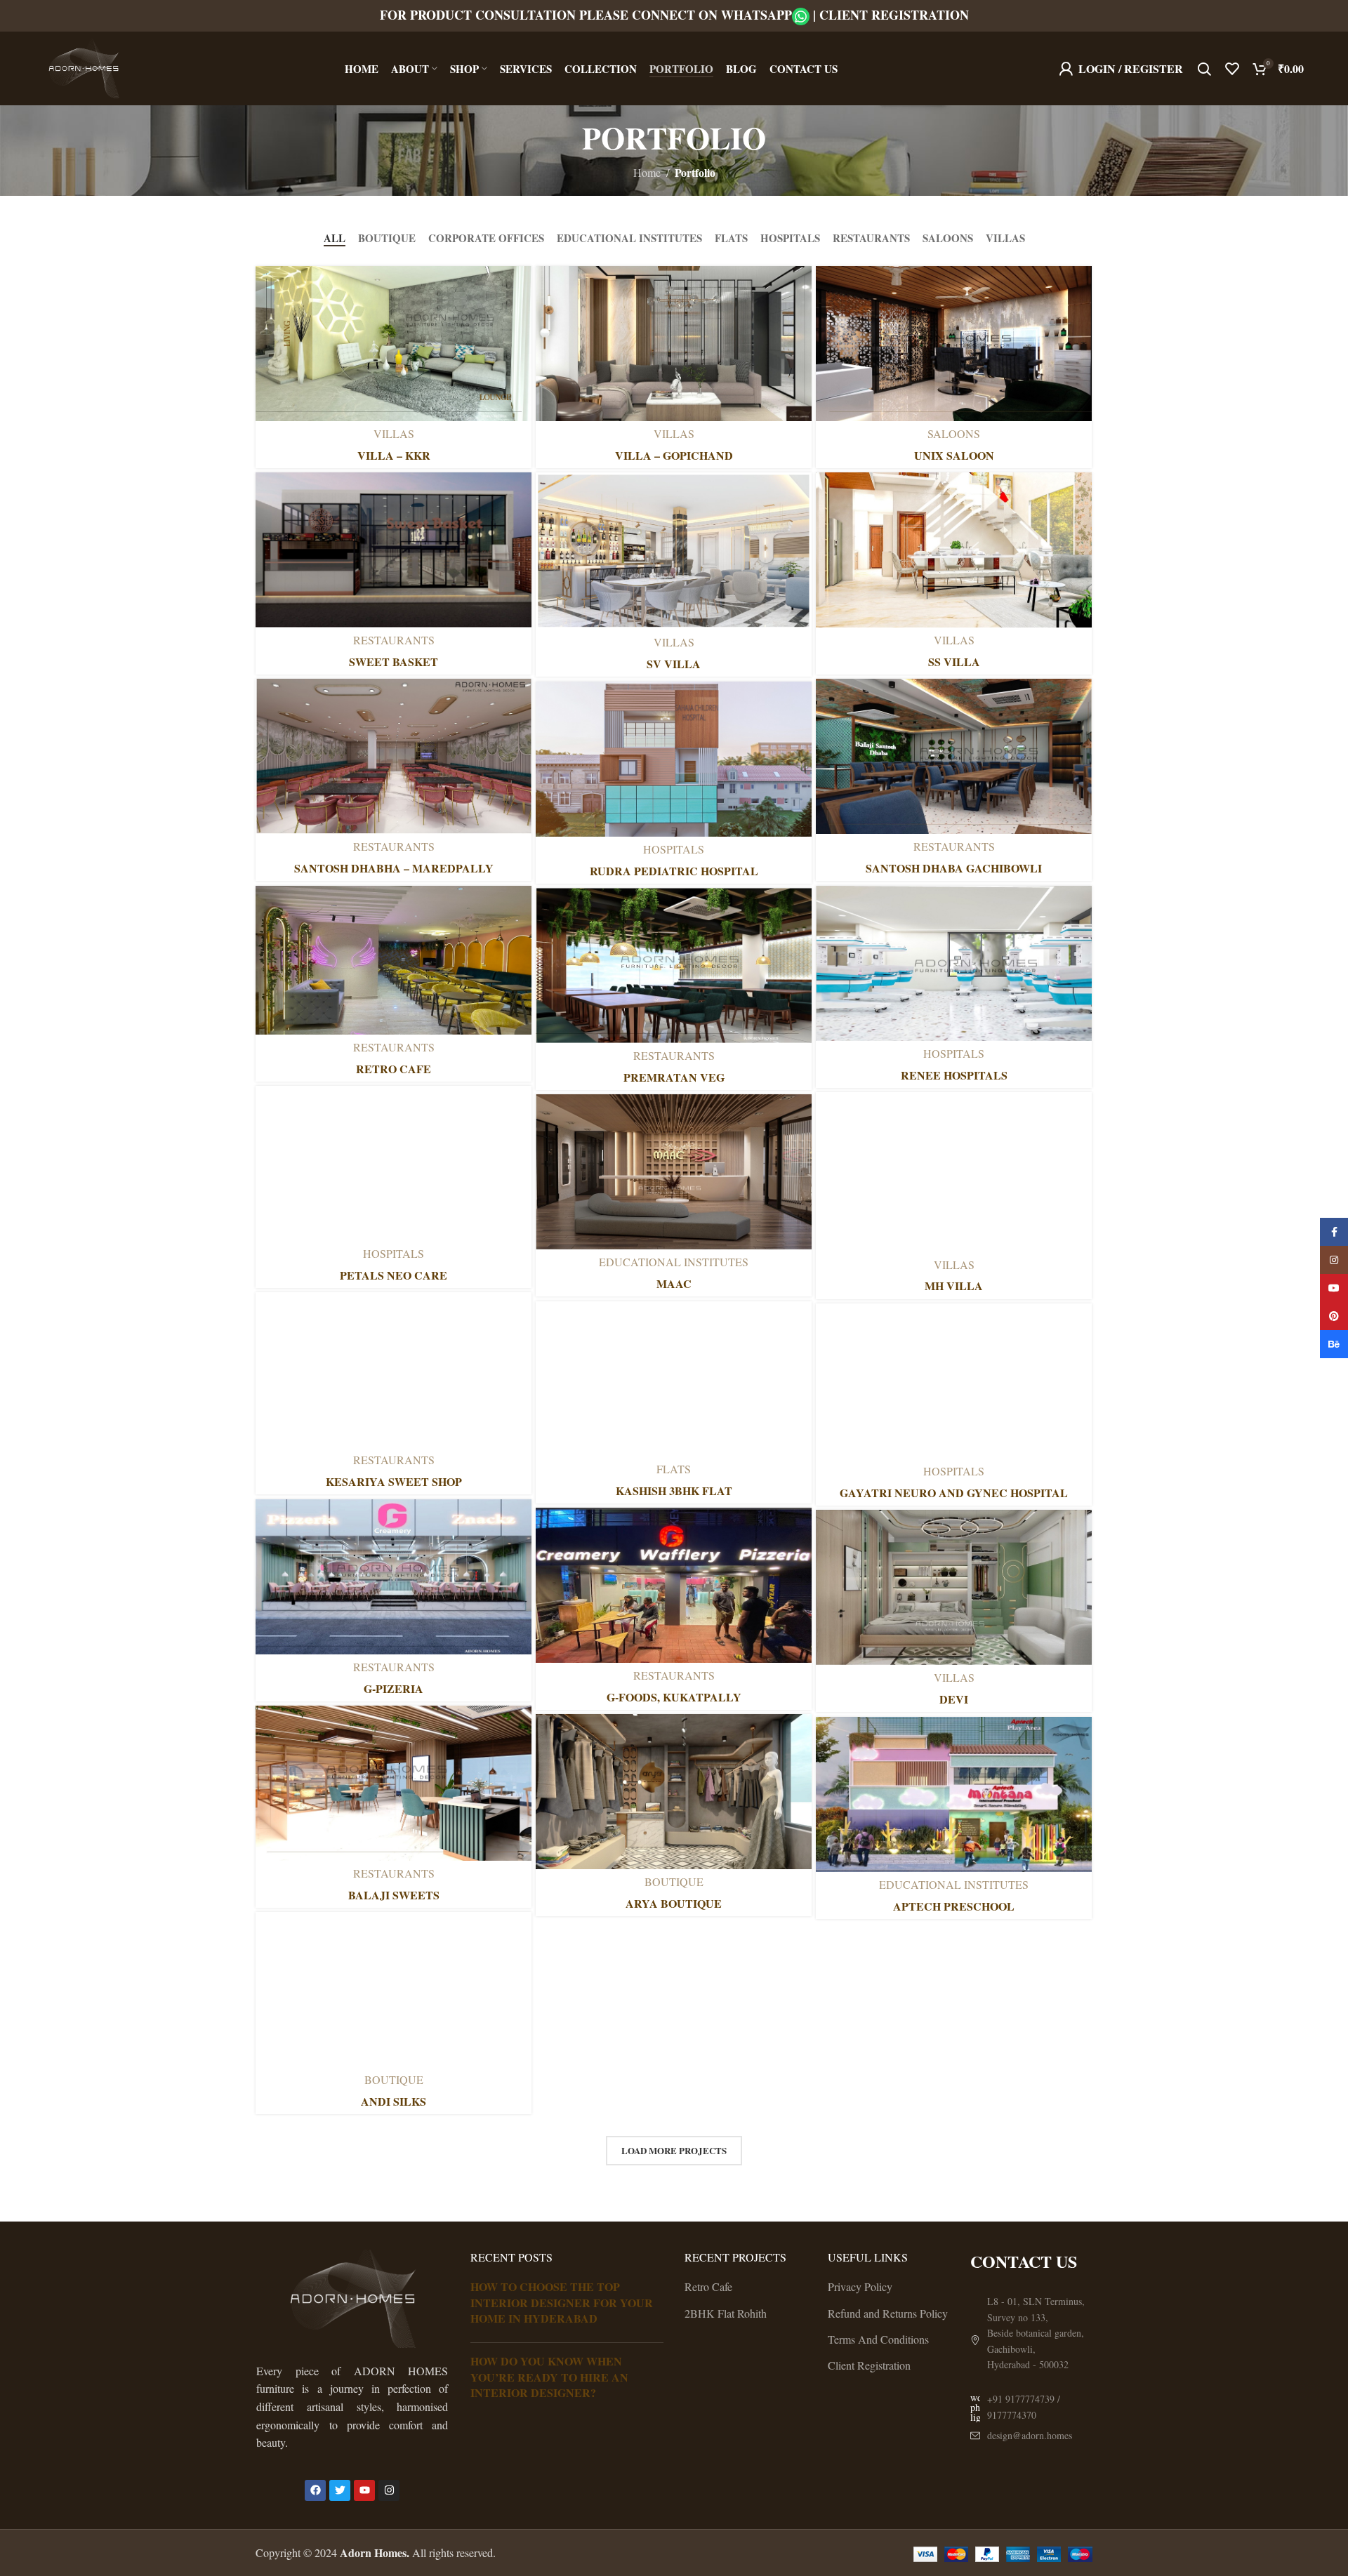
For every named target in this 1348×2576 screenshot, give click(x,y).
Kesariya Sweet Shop (394, 1481)
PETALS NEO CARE (394, 1275)
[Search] (1204, 69)
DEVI (954, 1699)
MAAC (674, 1283)
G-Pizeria (394, 1688)
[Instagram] (389, 2490)
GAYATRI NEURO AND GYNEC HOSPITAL (954, 1493)
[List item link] (1031, 2407)
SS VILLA (954, 662)
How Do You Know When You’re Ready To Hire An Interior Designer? (549, 2377)
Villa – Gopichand (674, 455)
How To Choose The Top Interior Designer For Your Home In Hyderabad (562, 2302)
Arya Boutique (674, 1903)
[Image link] (352, 2296)
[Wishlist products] (1232, 69)
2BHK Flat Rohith (726, 2313)
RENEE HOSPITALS (954, 1075)
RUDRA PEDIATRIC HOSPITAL (674, 871)
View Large (514, 282)
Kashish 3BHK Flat (674, 1491)
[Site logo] (84, 66)
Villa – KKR (394, 455)
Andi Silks (394, 2101)
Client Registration (894, 15)
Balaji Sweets (394, 1895)
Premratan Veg (674, 1077)
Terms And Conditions (878, 2339)
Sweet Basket (394, 662)
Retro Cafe (394, 1069)
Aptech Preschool (954, 1906)
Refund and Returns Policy (888, 2313)
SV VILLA (674, 664)
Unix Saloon (954, 455)
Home (647, 172)
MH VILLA (954, 1286)
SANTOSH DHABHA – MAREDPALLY (394, 868)
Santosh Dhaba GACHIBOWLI (954, 868)
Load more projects (674, 2150)
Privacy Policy (860, 2286)
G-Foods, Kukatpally (674, 1697)
